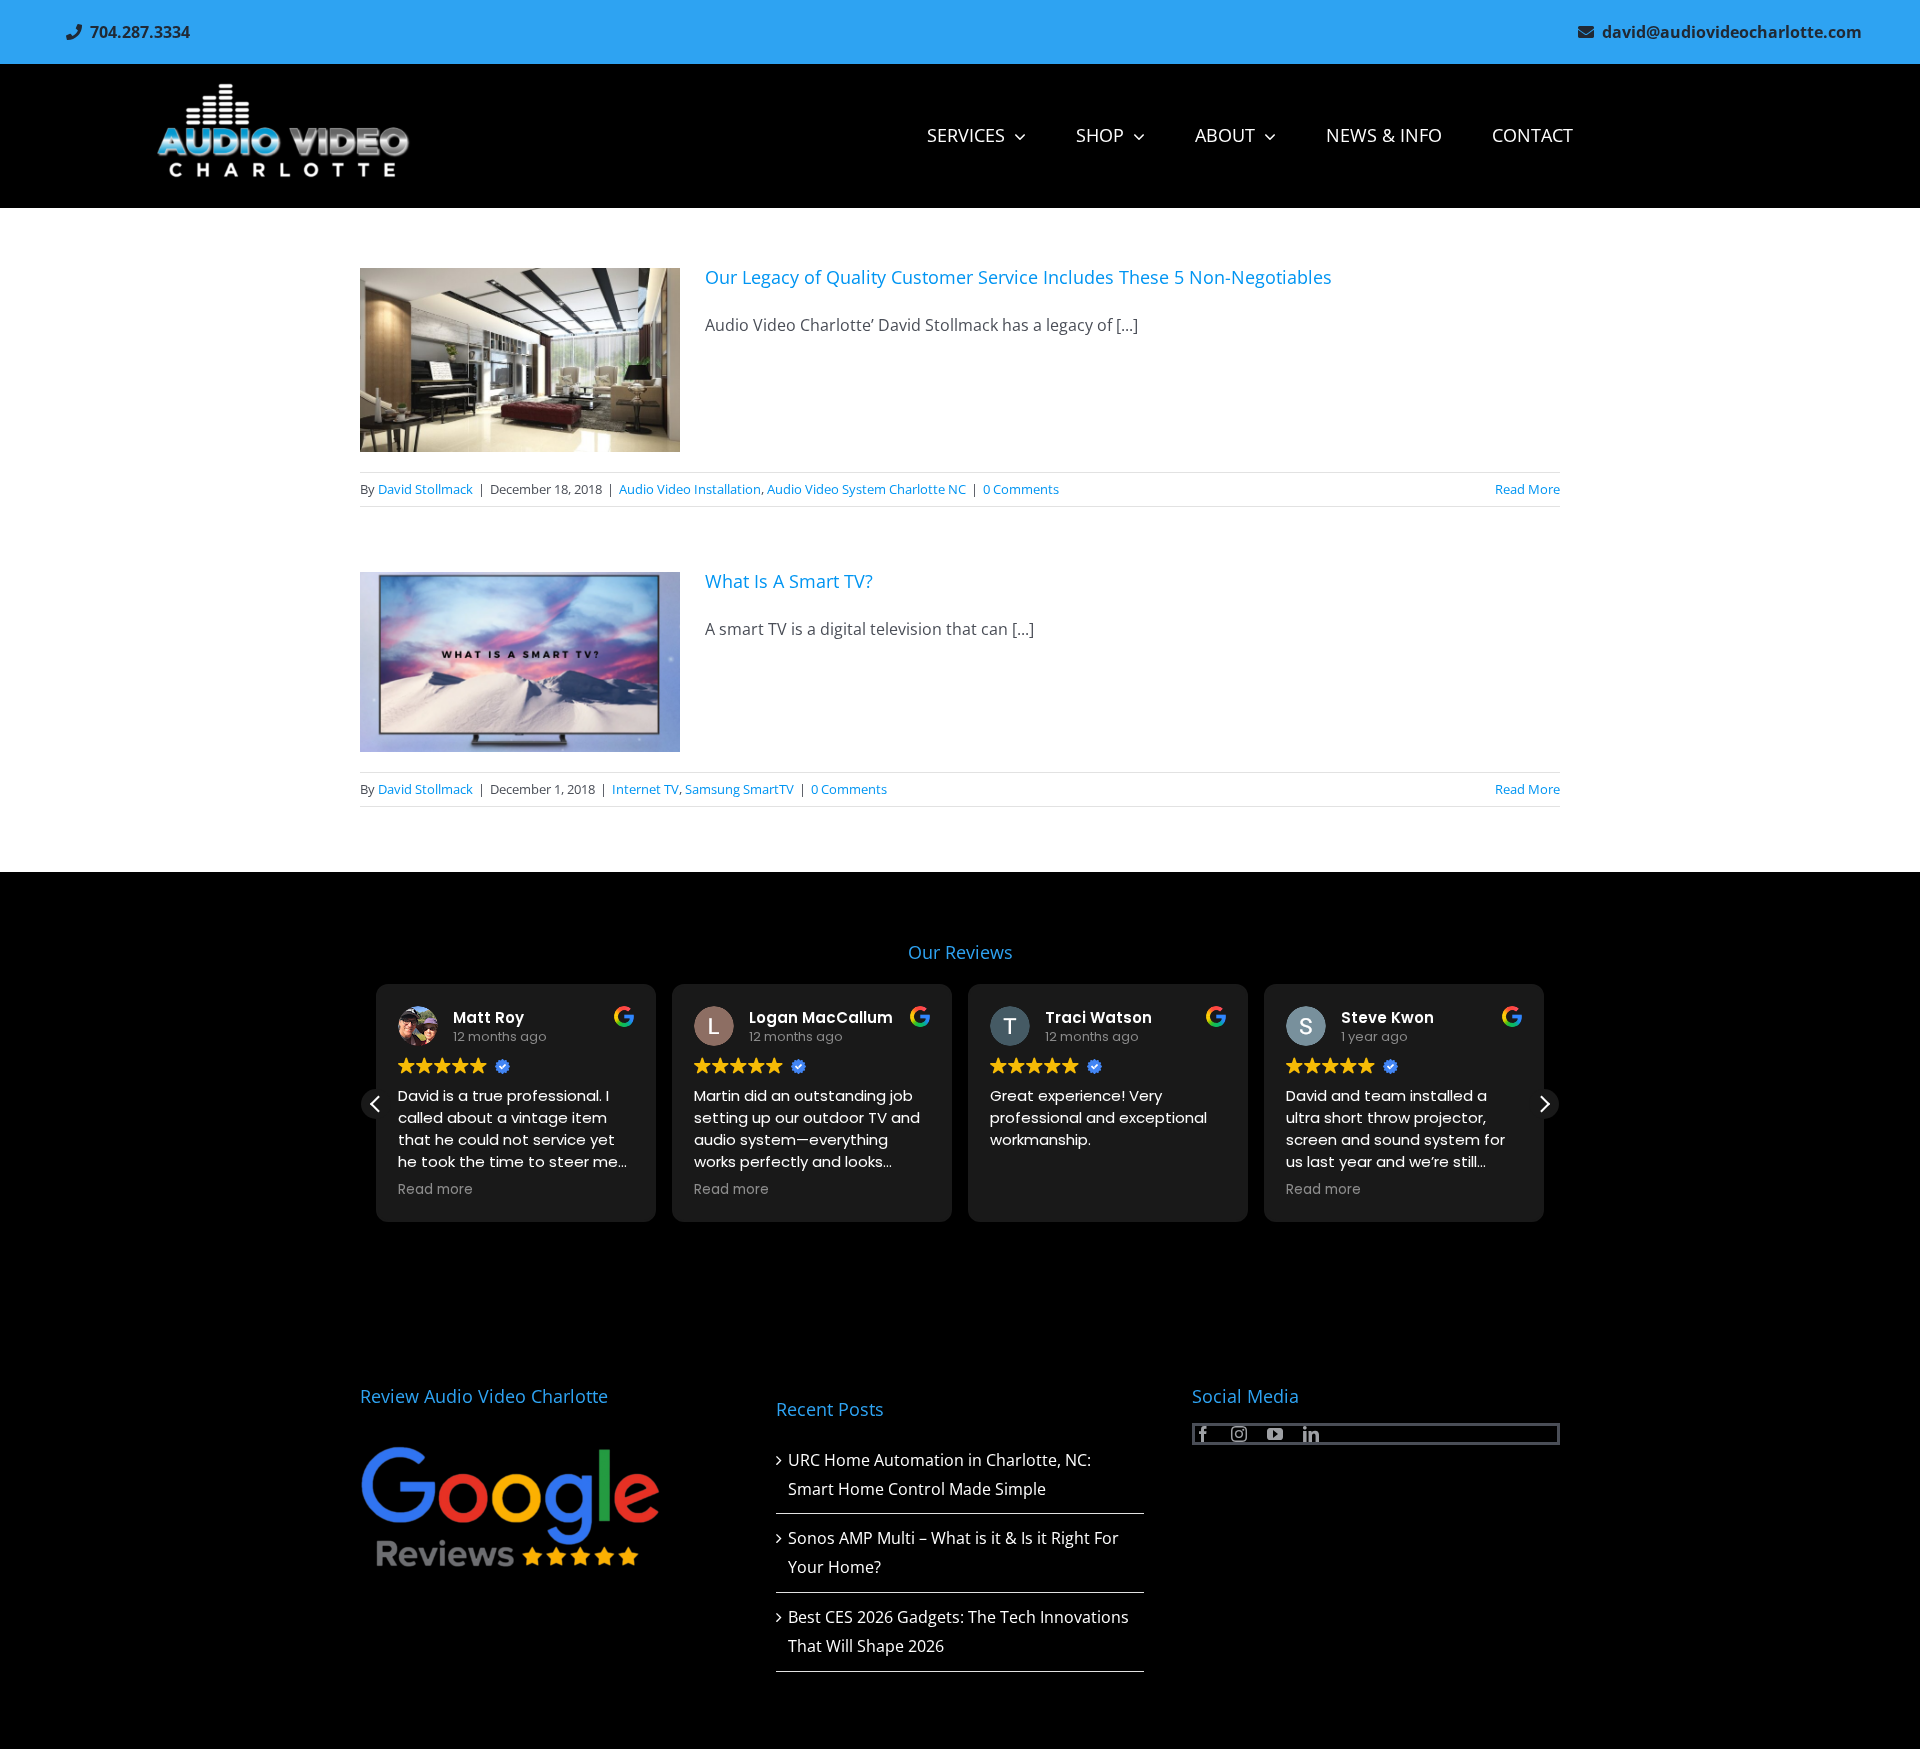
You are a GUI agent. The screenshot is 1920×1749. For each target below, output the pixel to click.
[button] (1544, 1104)
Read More (1527, 489)
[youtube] (1275, 1434)
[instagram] (1239, 1434)
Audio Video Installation (690, 489)
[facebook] (1203, 1434)
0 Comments (1021, 489)
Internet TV (645, 789)
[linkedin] (1311, 1434)
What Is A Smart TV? (789, 581)
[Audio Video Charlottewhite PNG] (283, 91)
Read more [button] (459, 1190)
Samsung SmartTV (739, 789)
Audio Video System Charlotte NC (866, 489)
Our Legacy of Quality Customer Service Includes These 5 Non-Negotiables (1018, 277)
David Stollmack (425, 489)
